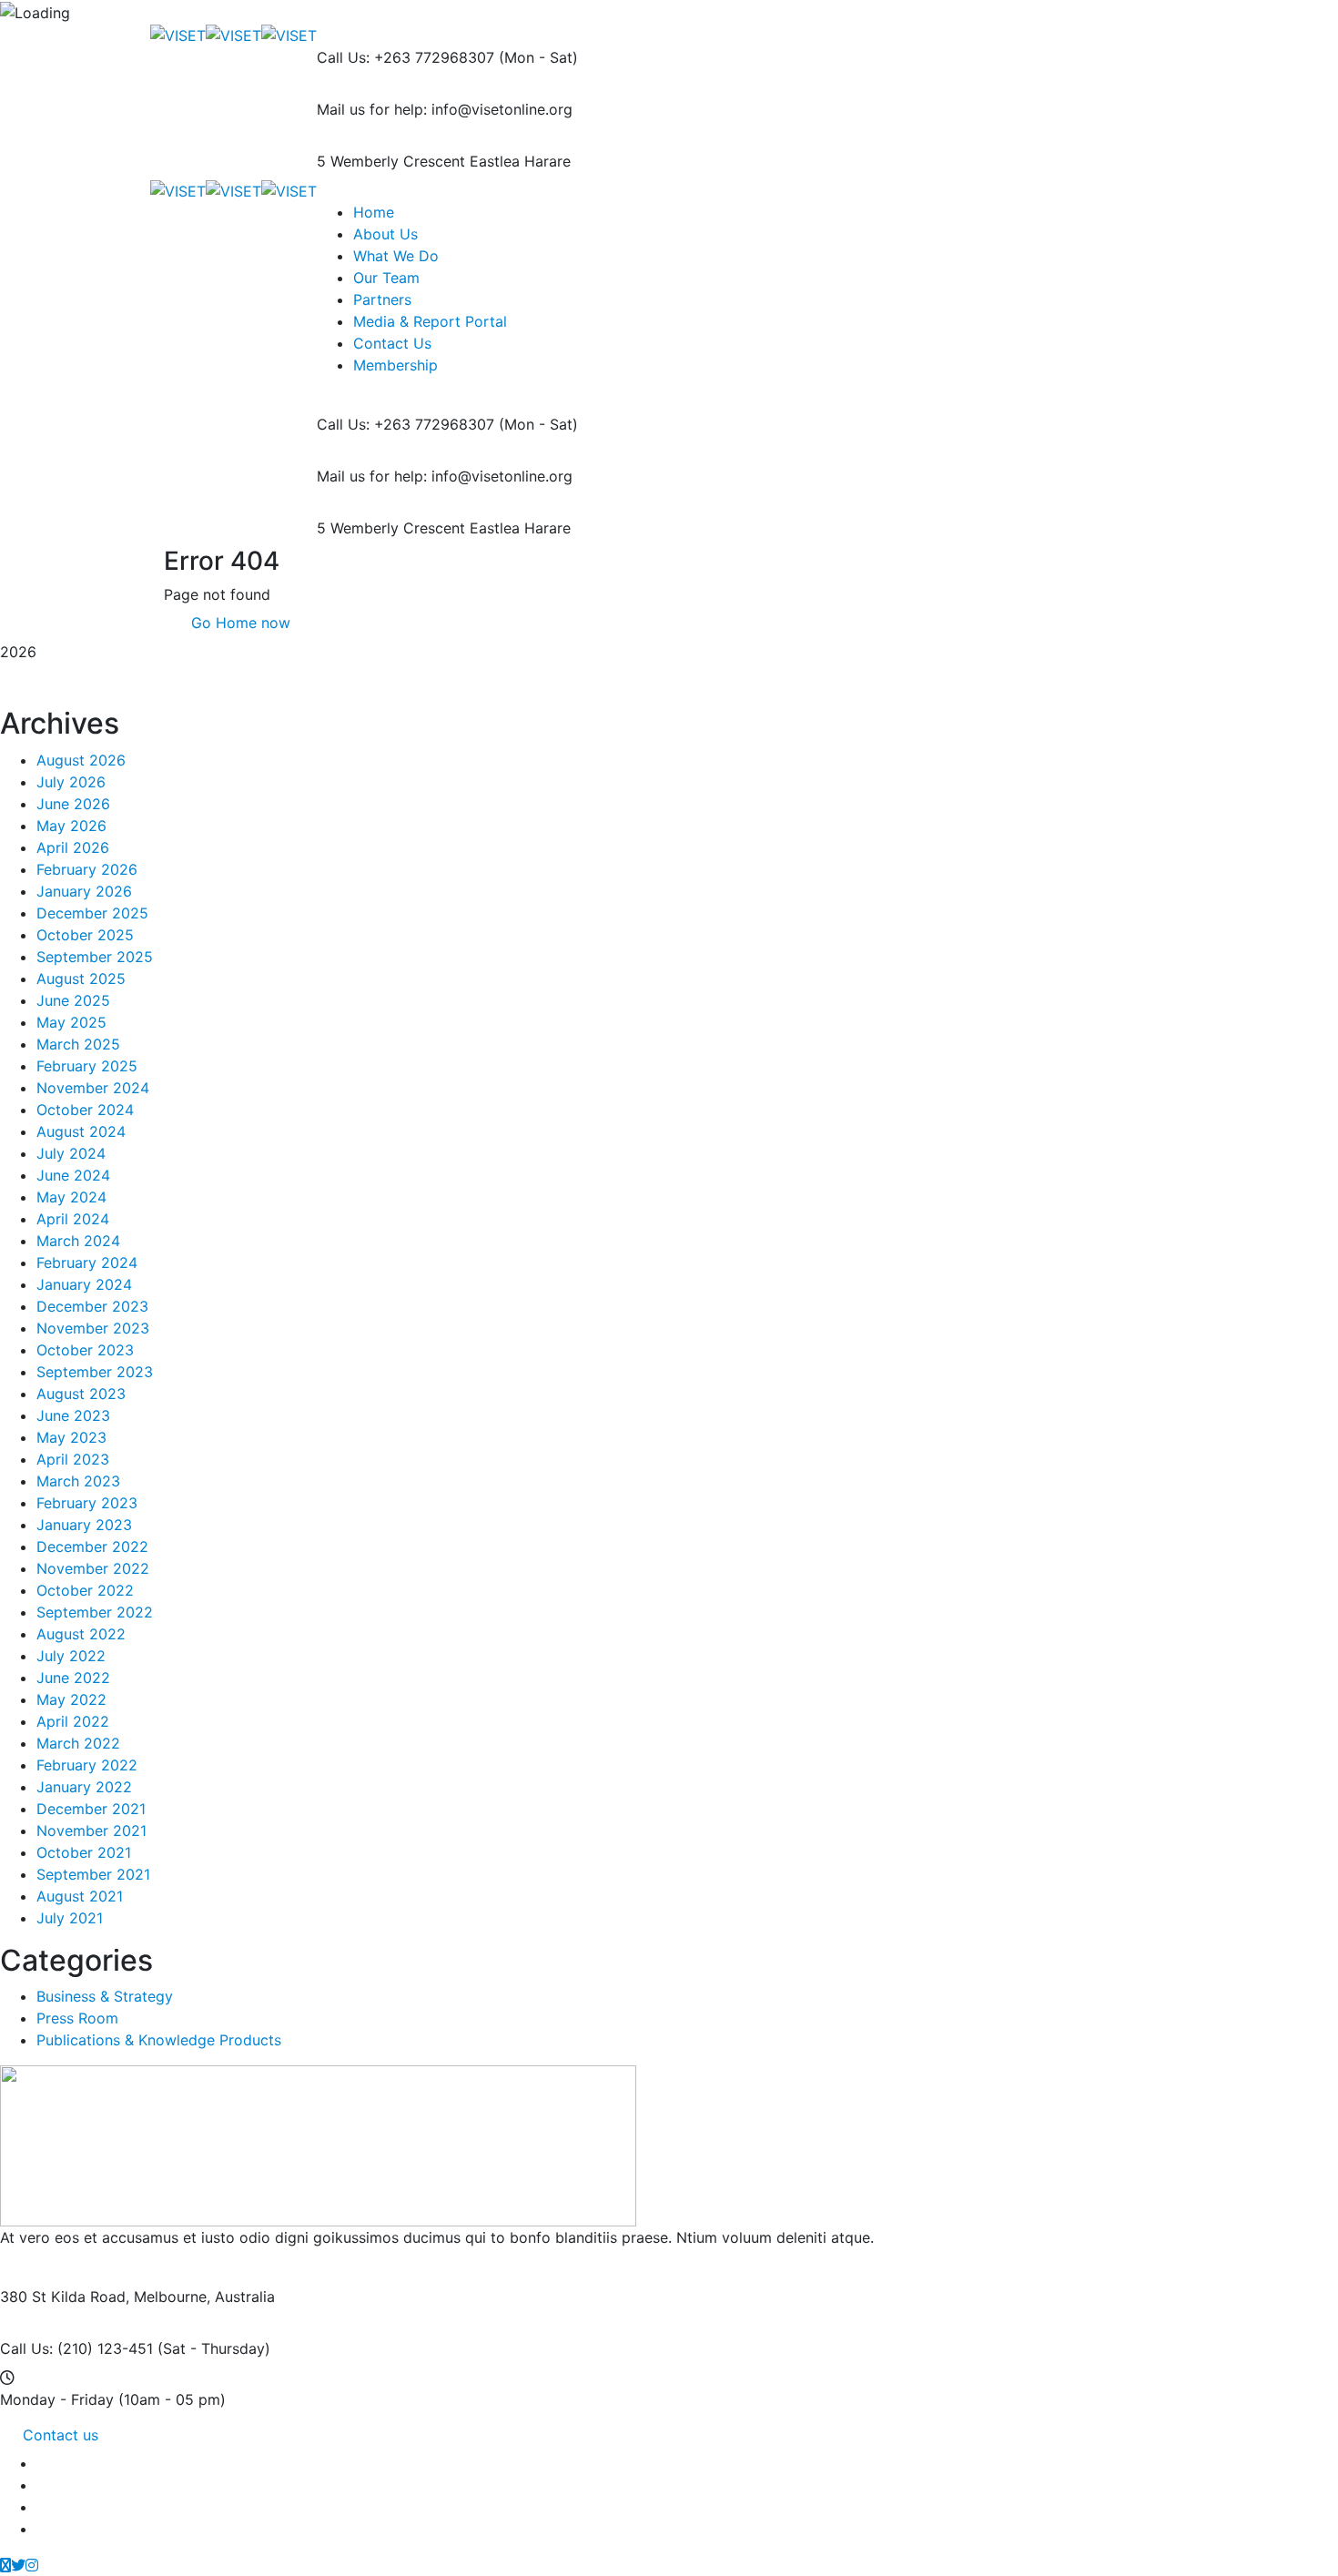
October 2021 (84, 1852)
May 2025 (71, 1022)
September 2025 (95, 957)
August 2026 (81, 760)
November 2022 (93, 1568)
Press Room (77, 2018)
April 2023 (73, 1459)
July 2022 (71, 1656)
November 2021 (91, 1831)
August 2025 (81, 979)
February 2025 (87, 1066)
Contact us (61, 2435)
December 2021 (91, 1809)
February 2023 (87, 1503)
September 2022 (95, 1612)
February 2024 (87, 1263)
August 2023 (81, 1394)
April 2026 (73, 847)
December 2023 (92, 1306)
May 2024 (71, 1197)
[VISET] (178, 35)
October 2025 (85, 935)
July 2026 (71, 782)
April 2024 (73, 1219)
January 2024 (84, 1284)
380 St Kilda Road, (65, 2297)
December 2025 (92, 913)
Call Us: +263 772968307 (405, 57)
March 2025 (78, 1044)
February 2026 (87, 869)
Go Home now (238, 623)
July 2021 (70, 1918)
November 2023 (93, 1328)
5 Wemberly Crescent (391, 161)
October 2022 (85, 1590)
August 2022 (81, 1634)
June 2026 (73, 804)
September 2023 (95, 1372)
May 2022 (71, 1699)
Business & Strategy (105, 1996)
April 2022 (73, 1721)
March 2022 (78, 1743)
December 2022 (92, 1547)
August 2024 (81, 1131)
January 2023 (84, 1525)
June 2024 (73, 1175)
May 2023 (71, 1437)
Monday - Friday (57, 2399)
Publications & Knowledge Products (159, 2040)
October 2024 (85, 1110)
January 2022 (84, 1787)
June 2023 (73, 1415)
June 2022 (73, 1678)
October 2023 (85, 1350)
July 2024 (71, 1153)
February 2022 (87, 1765)
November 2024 (93, 1088)
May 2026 (71, 826)
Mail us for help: (372, 109)
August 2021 (80, 1896)
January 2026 (84, 891)
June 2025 (73, 1000)
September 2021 (93, 1874)
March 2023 (78, 1481)
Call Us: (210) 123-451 (76, 2348)
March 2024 (78, 1241)
